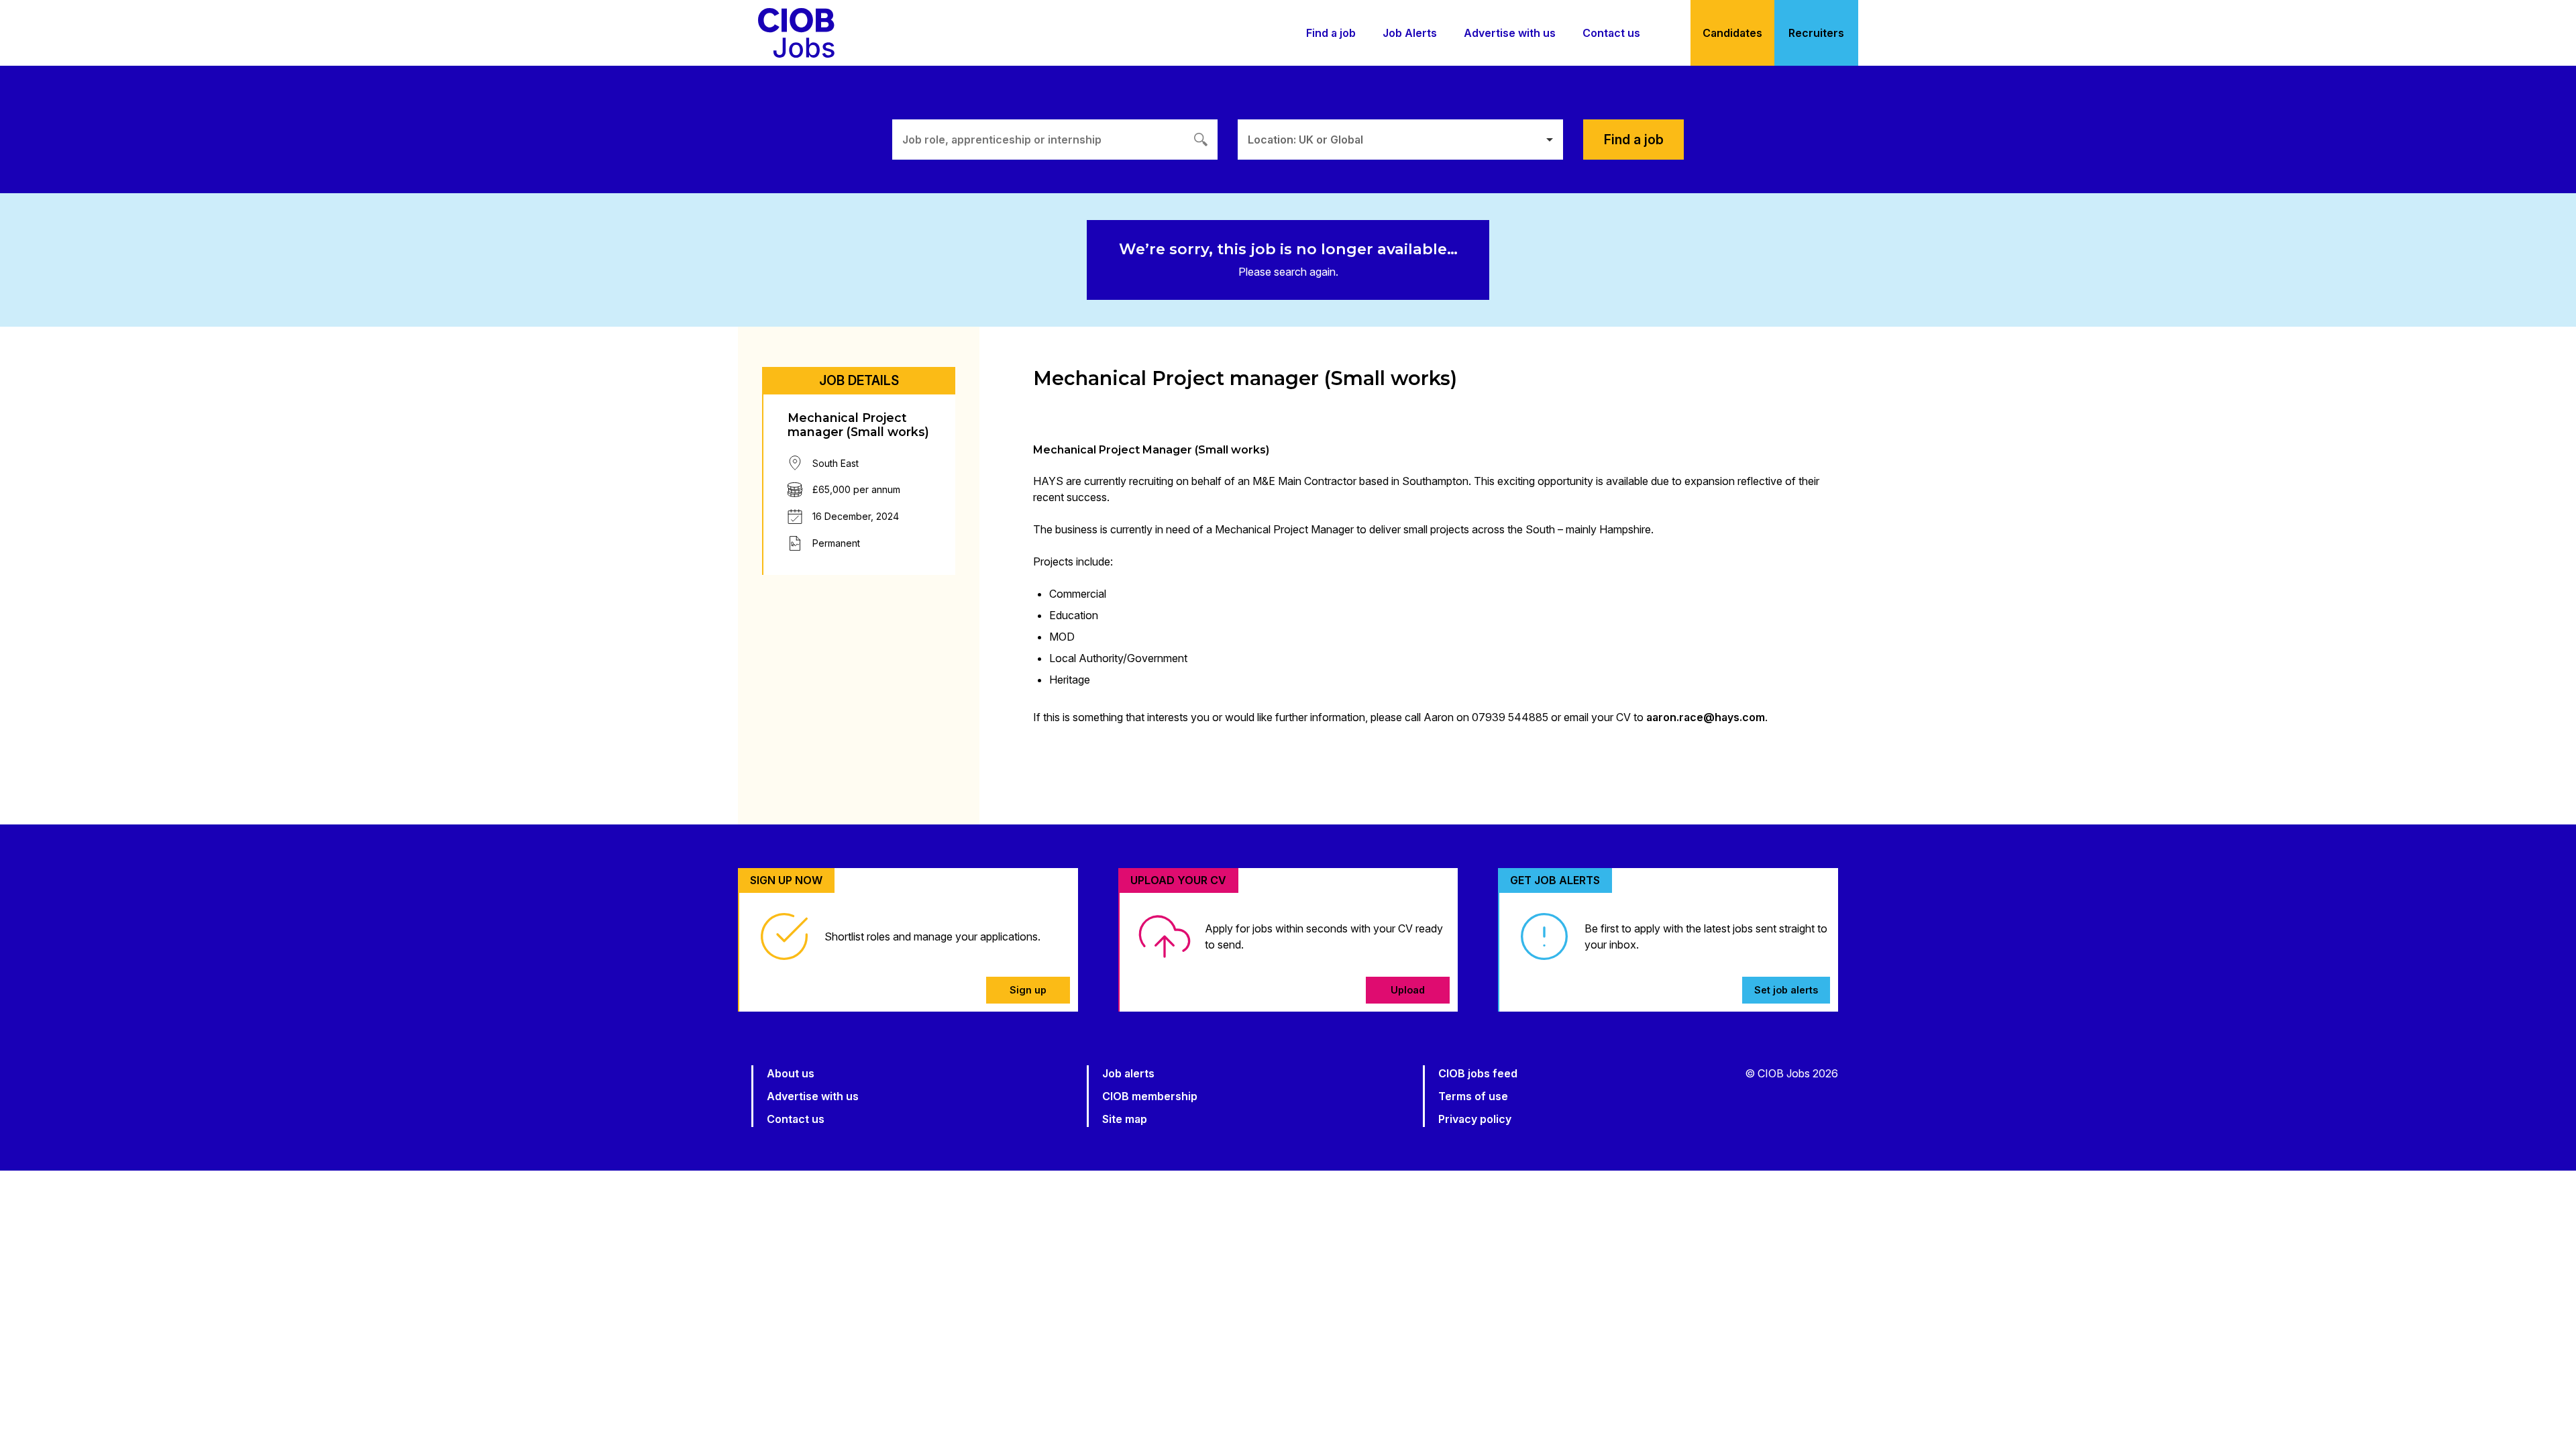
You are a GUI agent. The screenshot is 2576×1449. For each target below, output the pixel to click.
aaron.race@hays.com (1706, 717)
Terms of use (1473, 1096)
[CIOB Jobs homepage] (796, 33)
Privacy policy (1475, 1119)
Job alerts (1128, 1073)
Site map (1125, 1119)
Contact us (1611, 33)
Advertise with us (1510, 33)
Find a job (1331, 33)
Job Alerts (1410, 33)
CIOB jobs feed (1478, 1073)
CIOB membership (1150, 1096)
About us (791, 1073)
